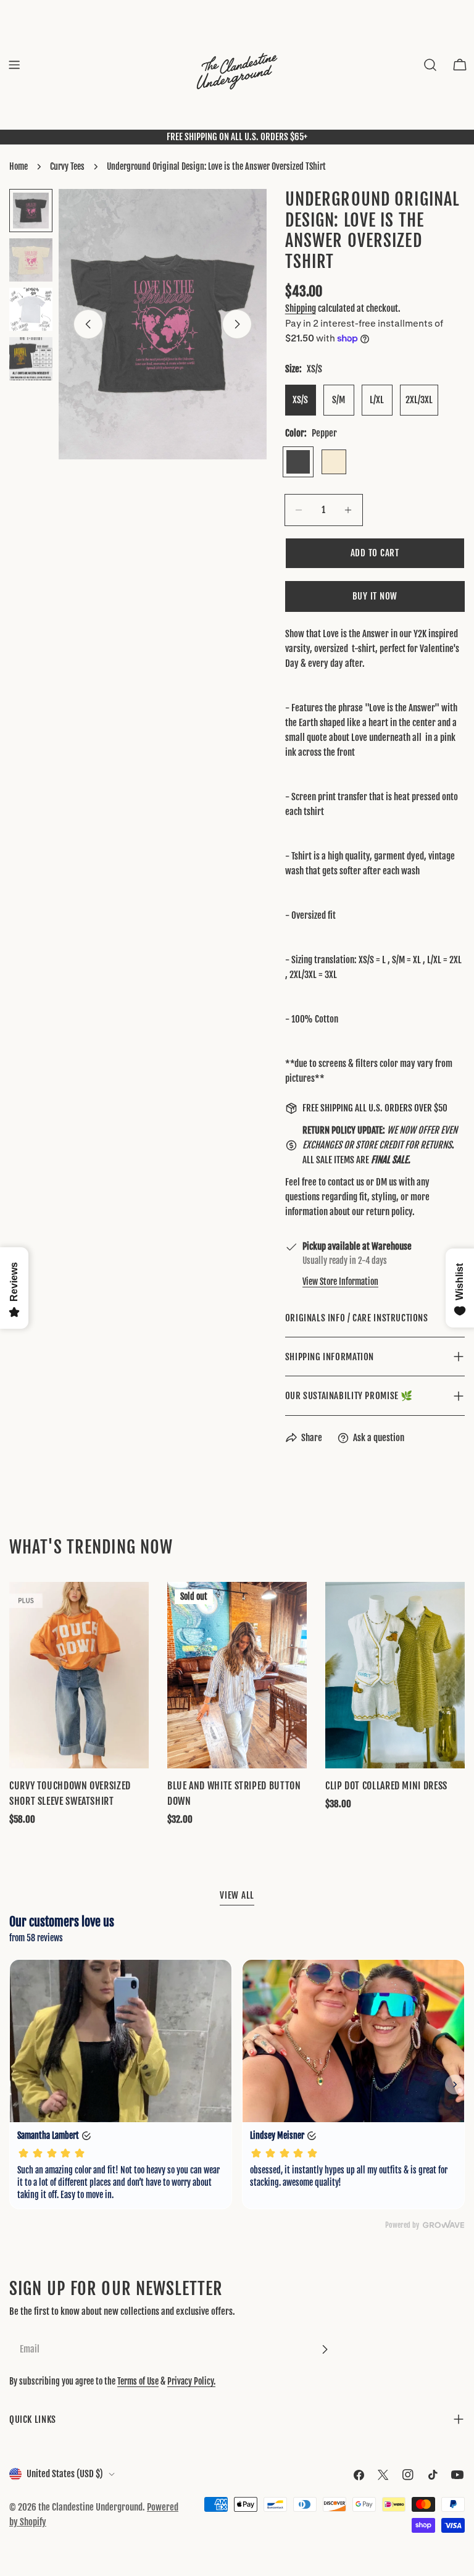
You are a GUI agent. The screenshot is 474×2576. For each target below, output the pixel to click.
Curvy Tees (67, 166)
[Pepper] (298, 462)
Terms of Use (138, 2381)
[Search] (430, 65)
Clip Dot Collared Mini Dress (386, 1786)
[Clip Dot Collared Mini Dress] (395, 1675)
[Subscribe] (325, 2349)
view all (237, 1895)
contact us (346, 1182)
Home (19, 166)
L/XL (377, 400)
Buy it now (375, 596)
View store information (340, 1282)
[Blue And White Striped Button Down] (237, 1675)
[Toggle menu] (14, 65)
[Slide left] (88, 324)
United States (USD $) (65, 2474)
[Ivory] (334, 462)
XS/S (300, 400)
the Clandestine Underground (90, 2507)
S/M (339, 400)
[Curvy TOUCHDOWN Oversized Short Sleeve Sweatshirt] (79, 1675)
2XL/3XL (419, 400)
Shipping (301, 308)
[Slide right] (237, 324)
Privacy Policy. (191, 2381)
